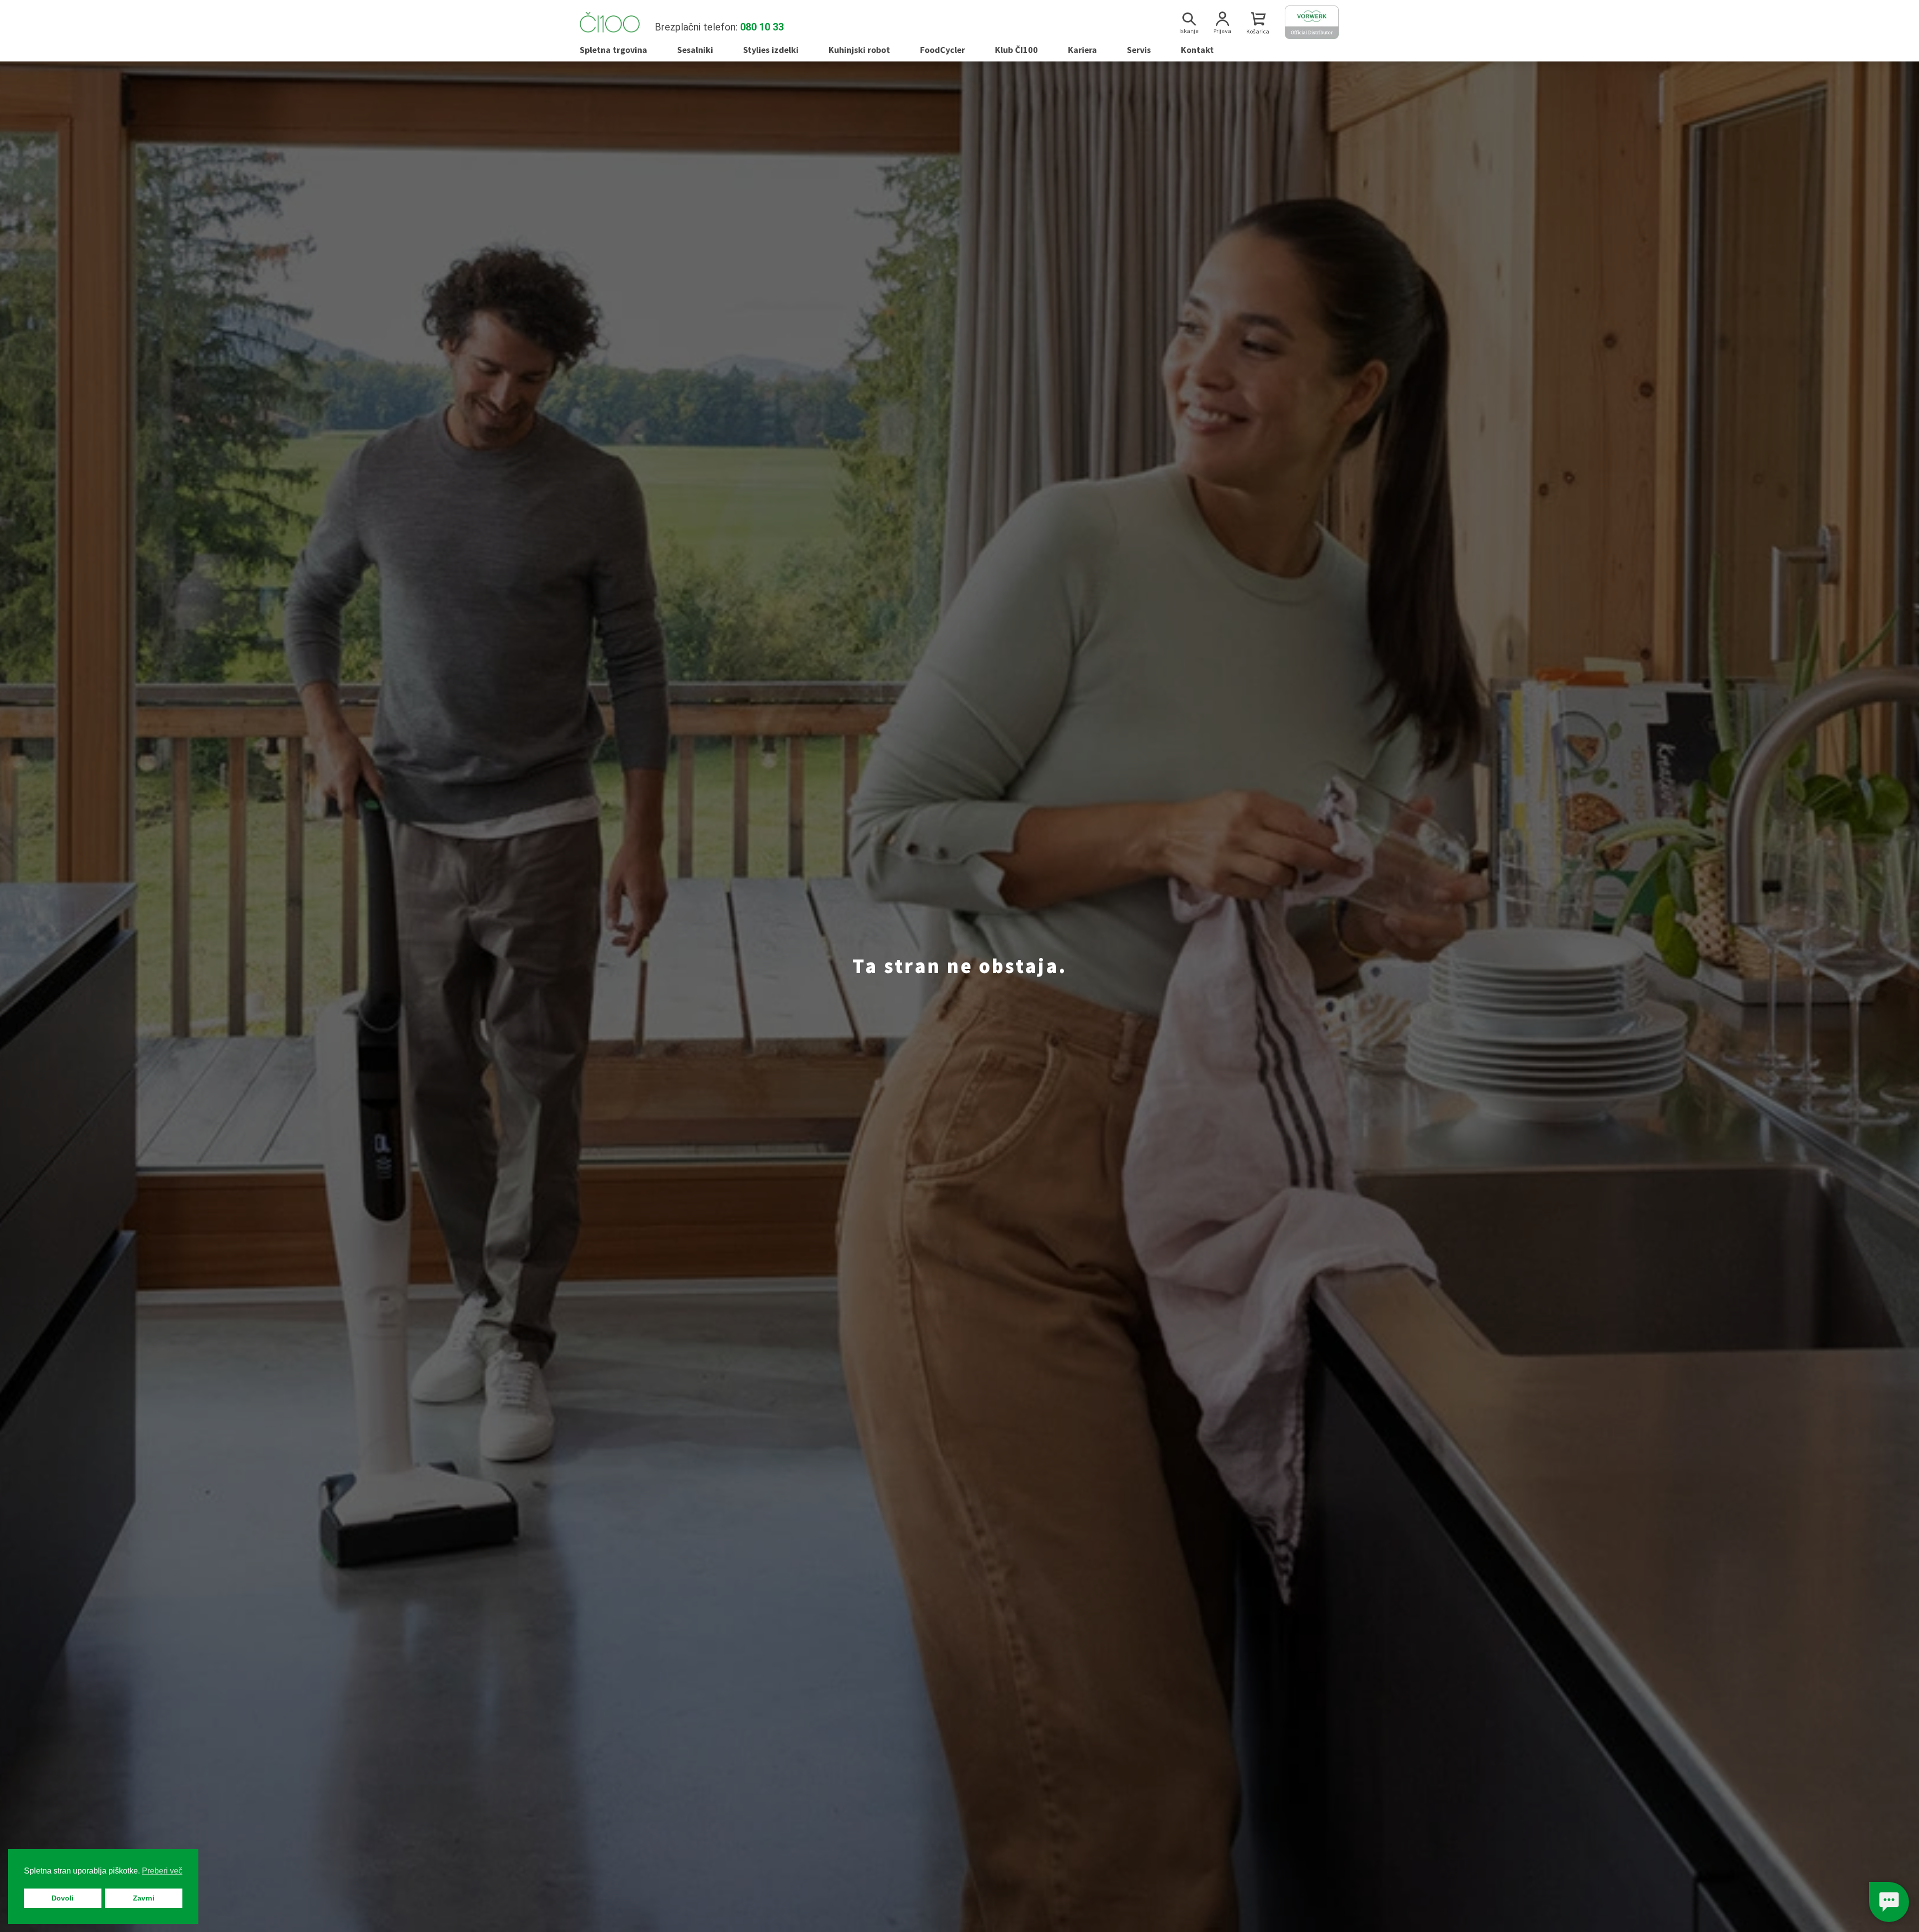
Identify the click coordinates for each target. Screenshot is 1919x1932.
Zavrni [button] (144, 1898)
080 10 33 (762, 27)
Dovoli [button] (62, 1898)
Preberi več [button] (162, 1871)
